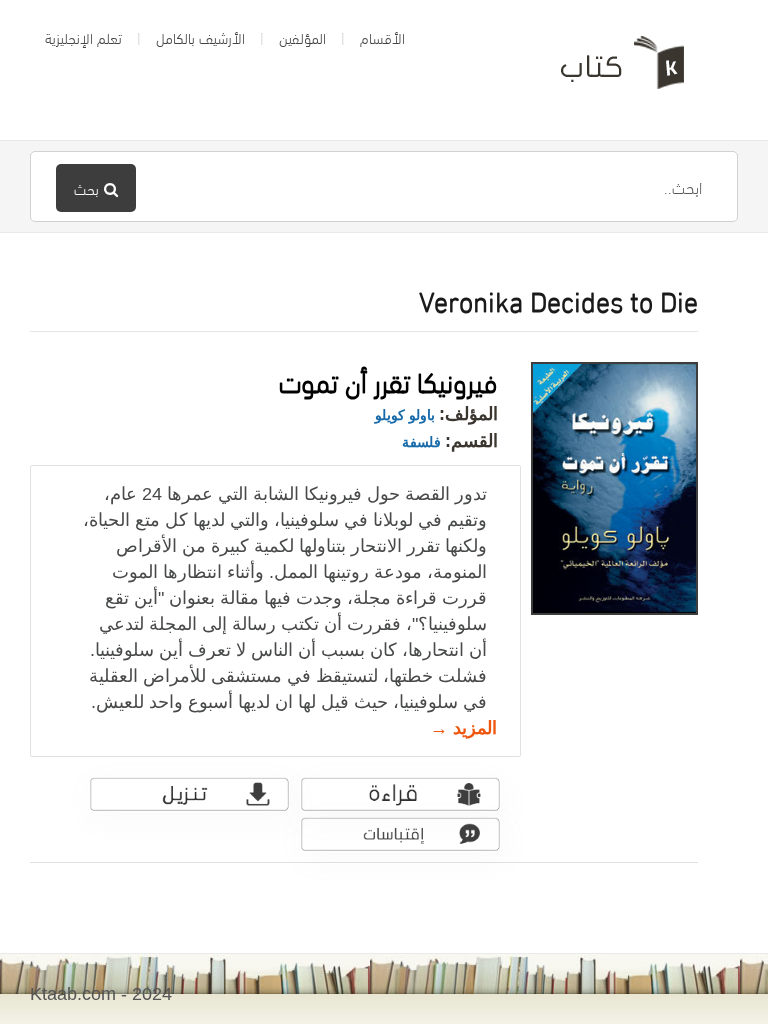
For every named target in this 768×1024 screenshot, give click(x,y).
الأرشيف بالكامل (200, 37)
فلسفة (421, 442)
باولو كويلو (405, 415)
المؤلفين (302, 37)
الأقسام (382, 37)
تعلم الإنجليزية (83, 37)
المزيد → (463, 728)
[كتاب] (608, 70)
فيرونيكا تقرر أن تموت (388, 379)
